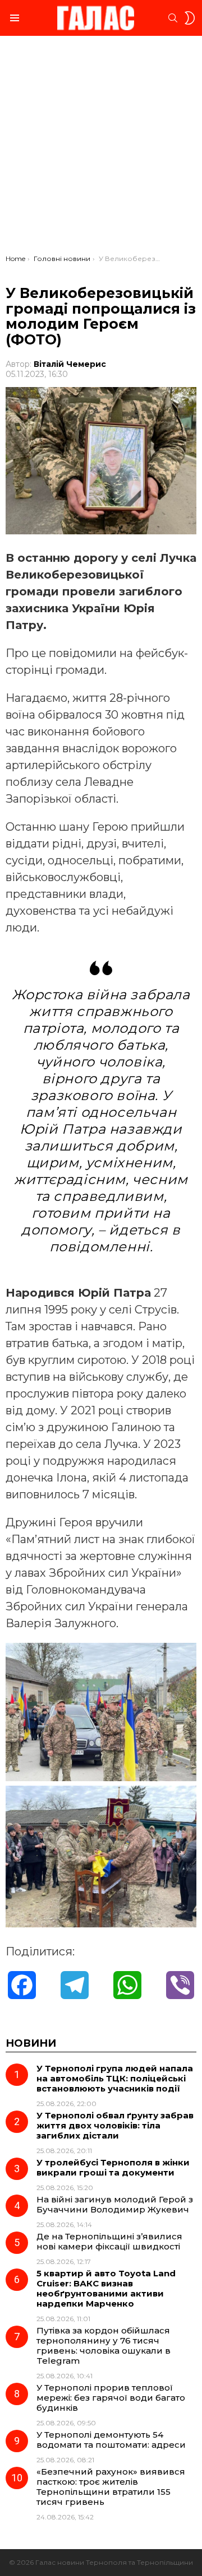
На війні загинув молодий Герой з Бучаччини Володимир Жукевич (115, 2204)
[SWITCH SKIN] (190, 18)
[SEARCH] (173, 18)
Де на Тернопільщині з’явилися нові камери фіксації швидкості (109, 2241)
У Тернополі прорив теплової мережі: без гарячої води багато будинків (111, 2398)
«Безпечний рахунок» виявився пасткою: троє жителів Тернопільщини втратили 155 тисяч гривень (111, 2487)
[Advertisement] (101, 148)
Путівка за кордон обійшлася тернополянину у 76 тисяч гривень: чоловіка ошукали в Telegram (104, 2346)
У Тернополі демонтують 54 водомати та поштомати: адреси (111, 2440)
